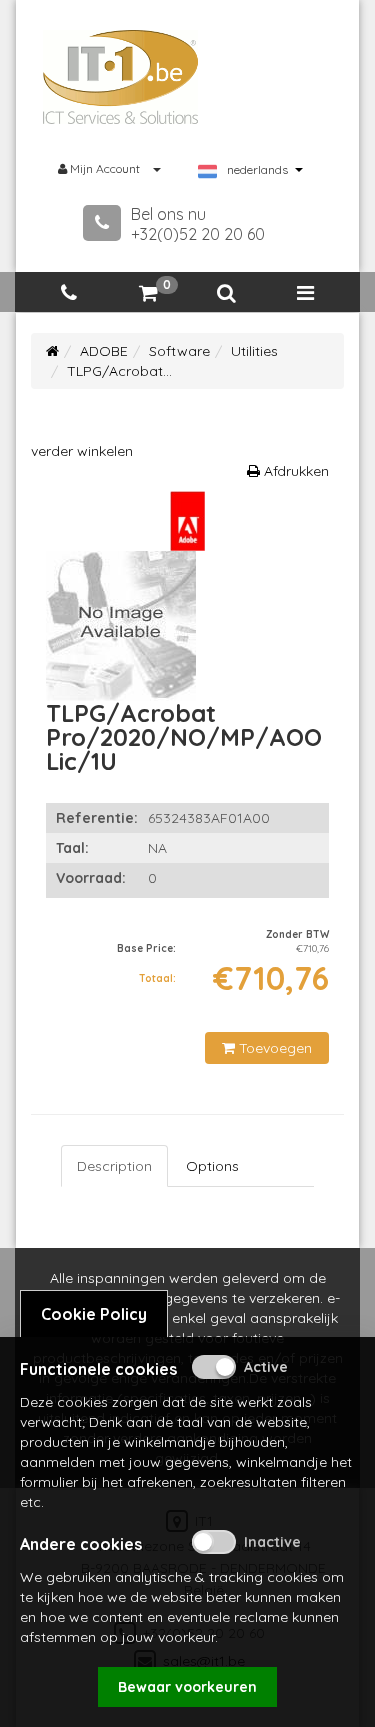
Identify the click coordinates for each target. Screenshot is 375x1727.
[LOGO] (121, 77)
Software (179, 351)
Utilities (254, 351)
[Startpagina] (52, 351)
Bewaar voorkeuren (187, 1687)
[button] (227, 293)
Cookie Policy (94, 1314)
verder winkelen (82, 451)
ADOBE (104, 351)
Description (114, 1166)
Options (212, 1166)
